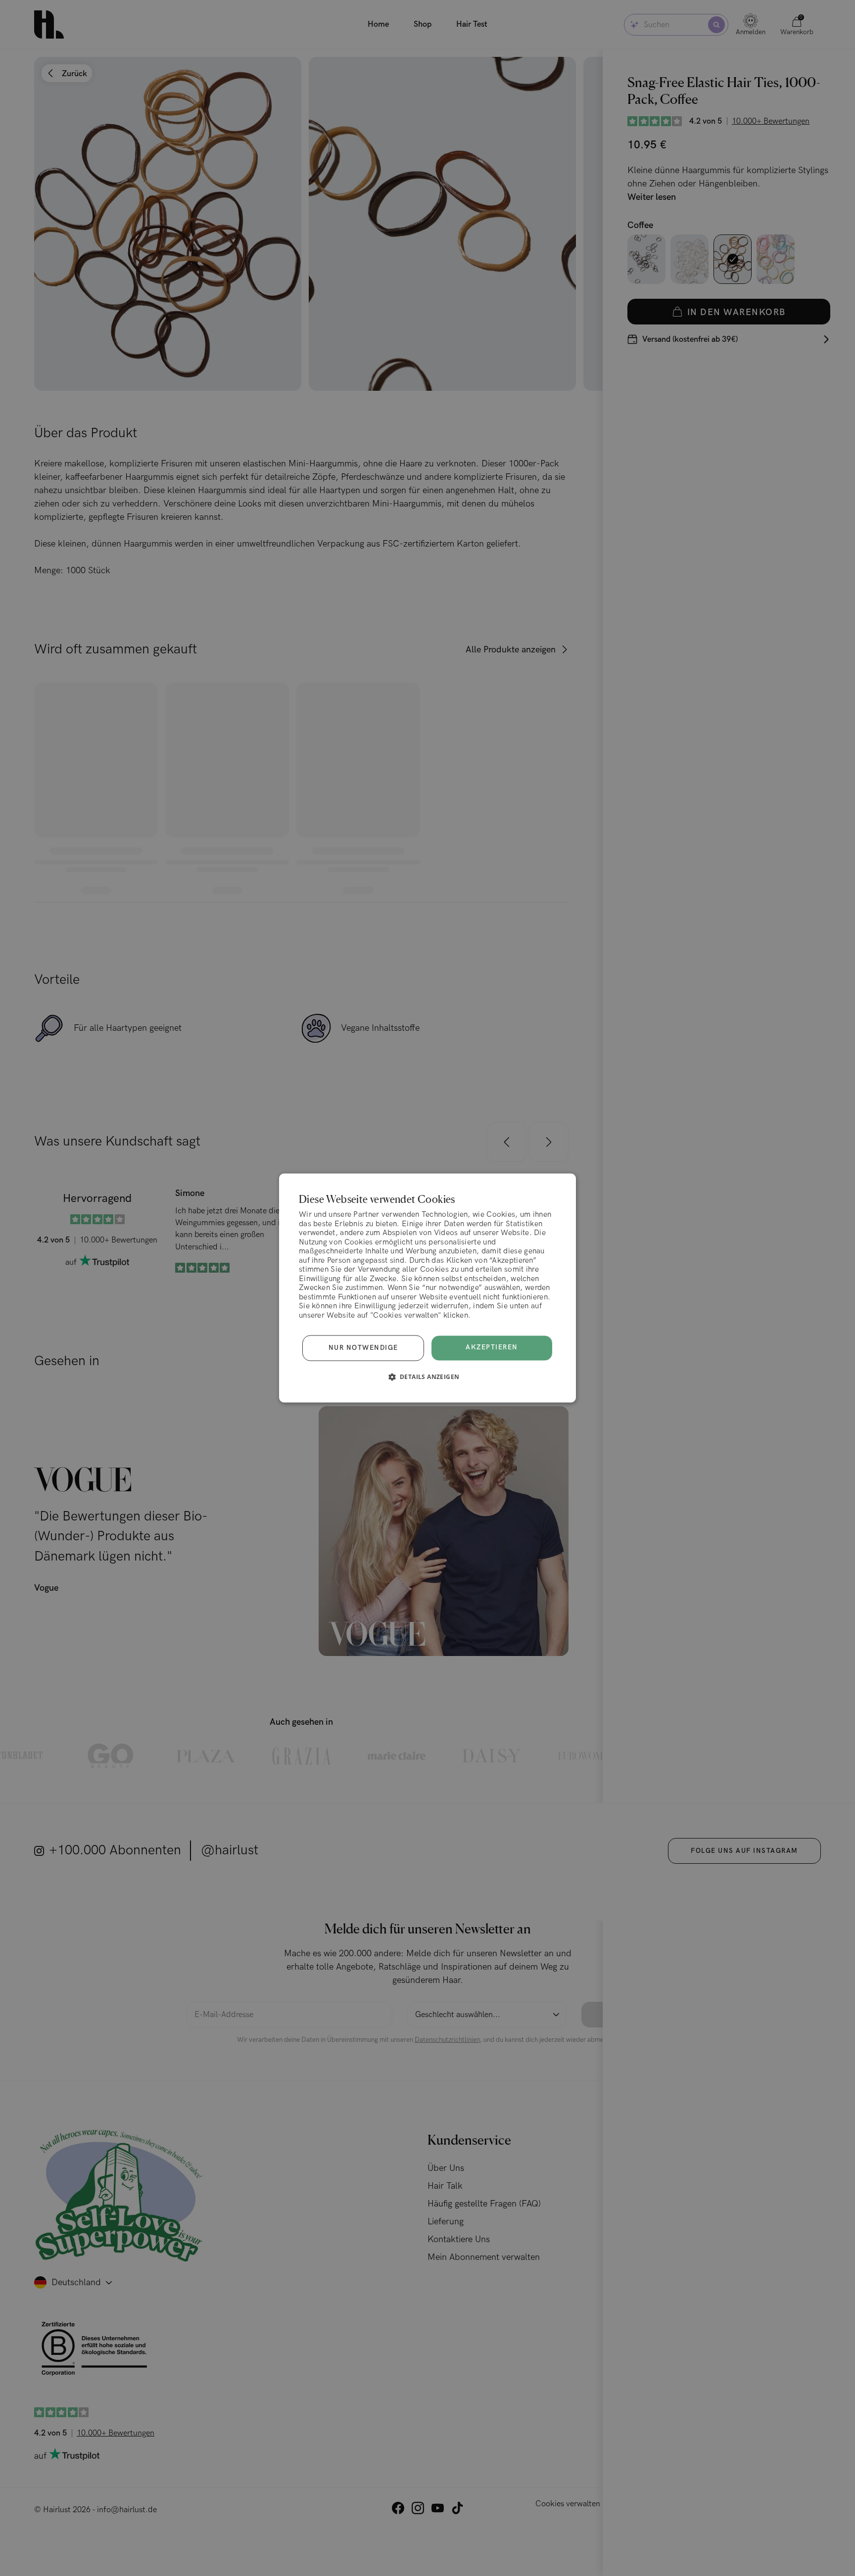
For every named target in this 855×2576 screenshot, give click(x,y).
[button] (428, 1377)
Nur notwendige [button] (363, 1348)
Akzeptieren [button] (492, 1348)
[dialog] (427, 1288)
